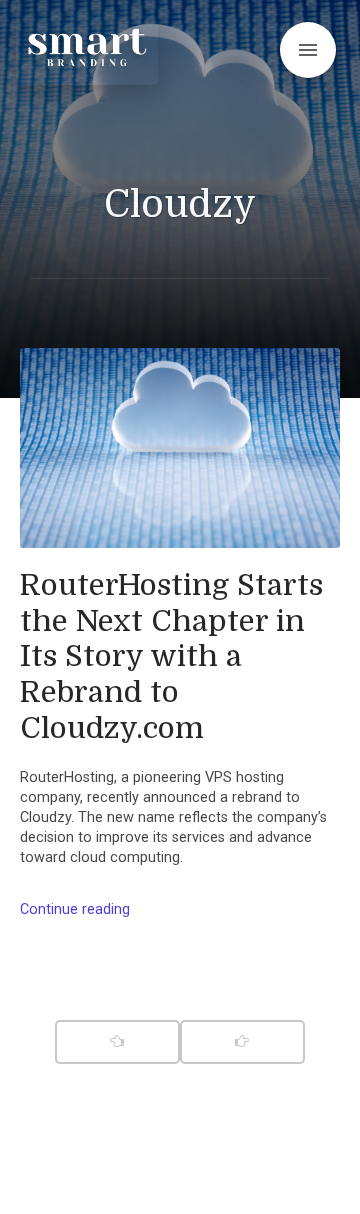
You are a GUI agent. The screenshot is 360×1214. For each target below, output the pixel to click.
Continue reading (75, 909)
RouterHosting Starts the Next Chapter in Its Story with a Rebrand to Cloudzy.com (171, 656)
